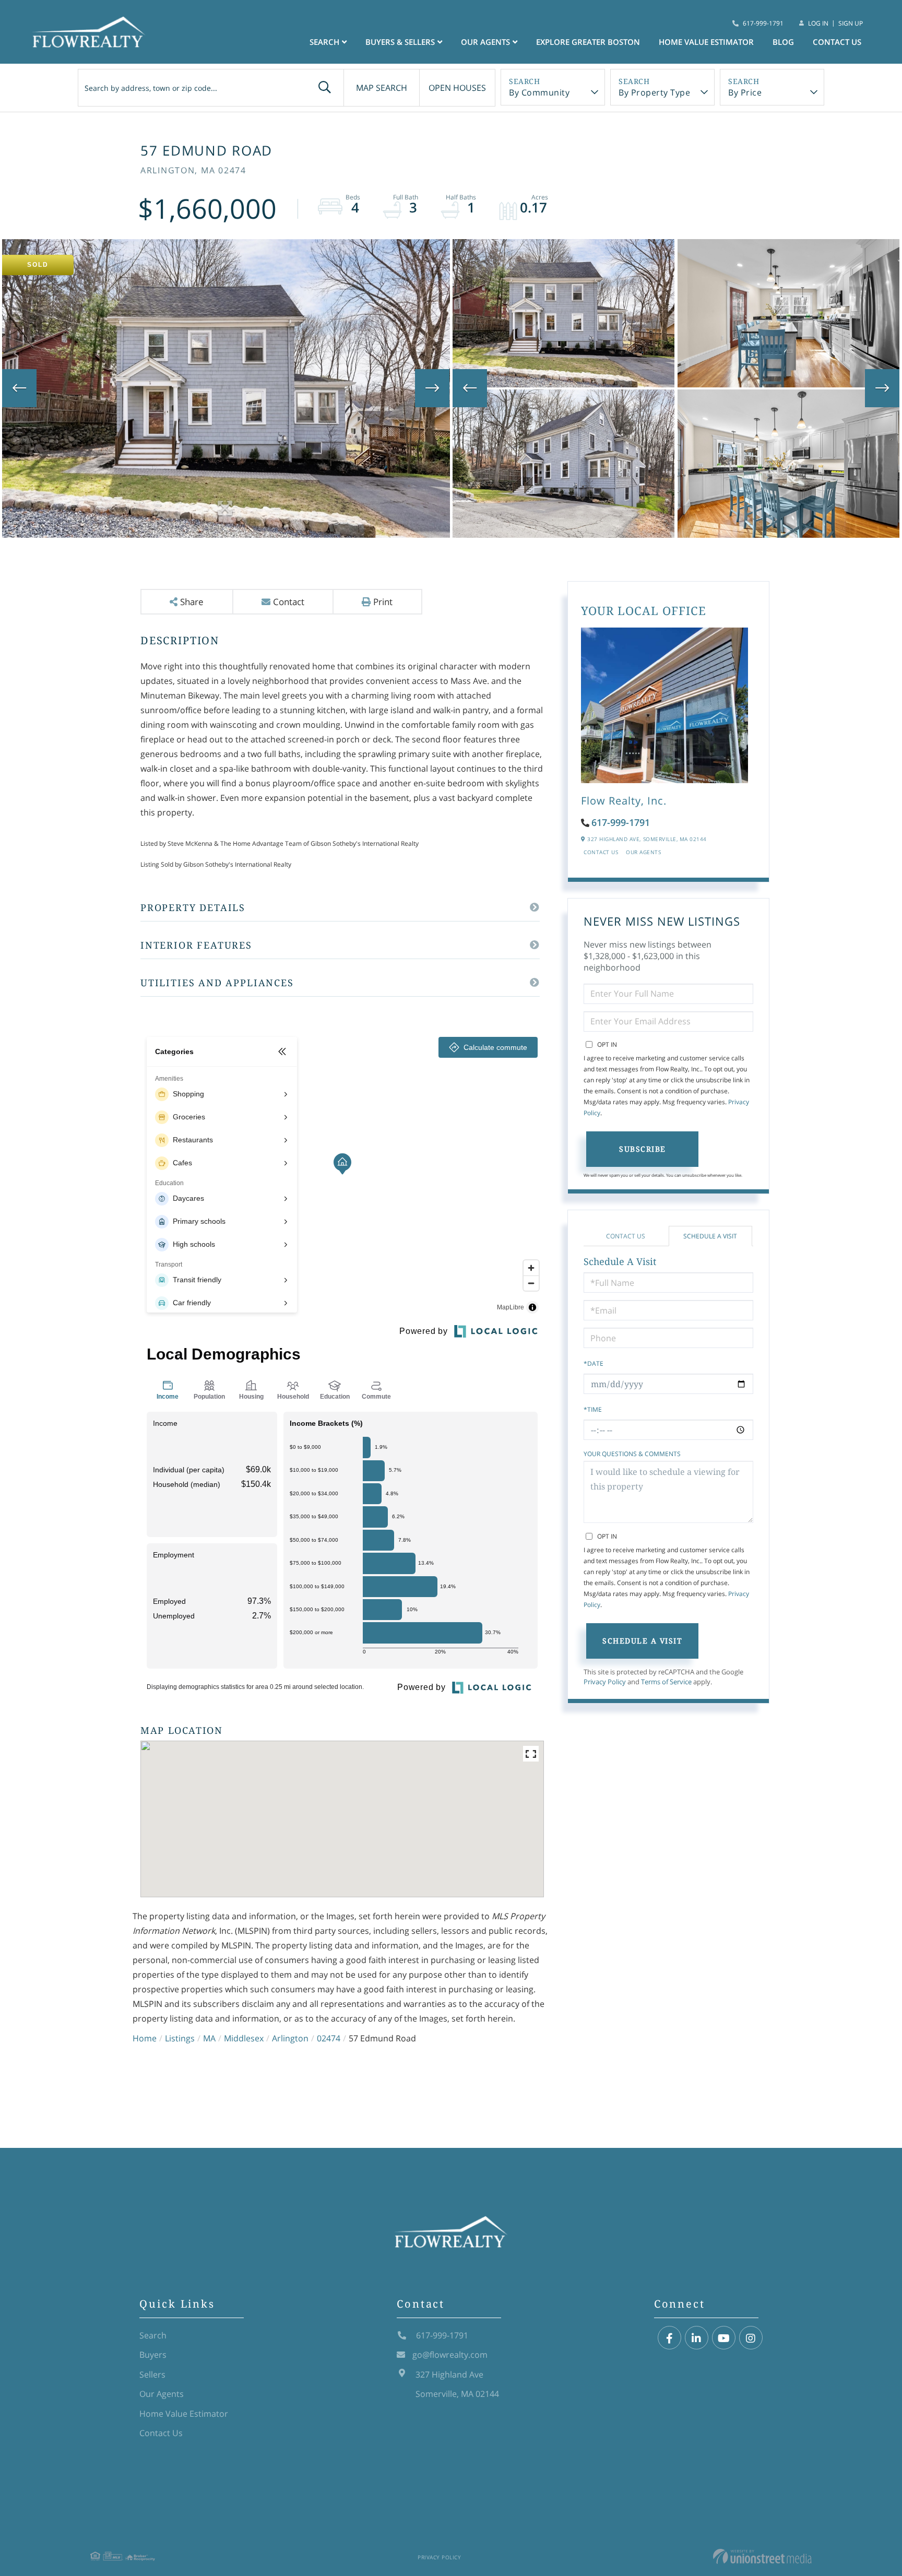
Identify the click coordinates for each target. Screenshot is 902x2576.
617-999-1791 (763, 23)
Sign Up (851, 23)
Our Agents (643, 852)
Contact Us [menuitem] (837, 42)
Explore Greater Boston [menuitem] (588, 42)
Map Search (382, 88)
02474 (329, 2038)
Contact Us (601, 852)
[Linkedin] (697, 2338)
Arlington (290, 2038)
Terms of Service (666, 1682)
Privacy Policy (605, 1682)
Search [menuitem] (324, 42)
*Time (593, 1409)
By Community (539, 92)
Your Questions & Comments (632, 1454)
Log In (818, 23)
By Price (745, 92)
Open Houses (457, 88)
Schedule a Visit (710, 1236)
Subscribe (643, 1149)
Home (145, 2038)
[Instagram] (751, 2338)
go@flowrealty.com (450, 2355)
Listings (180, 2038)
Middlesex (244, 2038)
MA (209, 2038)
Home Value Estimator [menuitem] (706, 42)
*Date (594, 1363)
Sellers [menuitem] (152, 2374)
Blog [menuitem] (783, 42)
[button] (325, 88)
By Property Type (654, 92)
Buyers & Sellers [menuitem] (400, 42)
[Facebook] (669, 2338)
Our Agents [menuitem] (485, 42)
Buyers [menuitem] (153, 2355)
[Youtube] (724, 2338)
